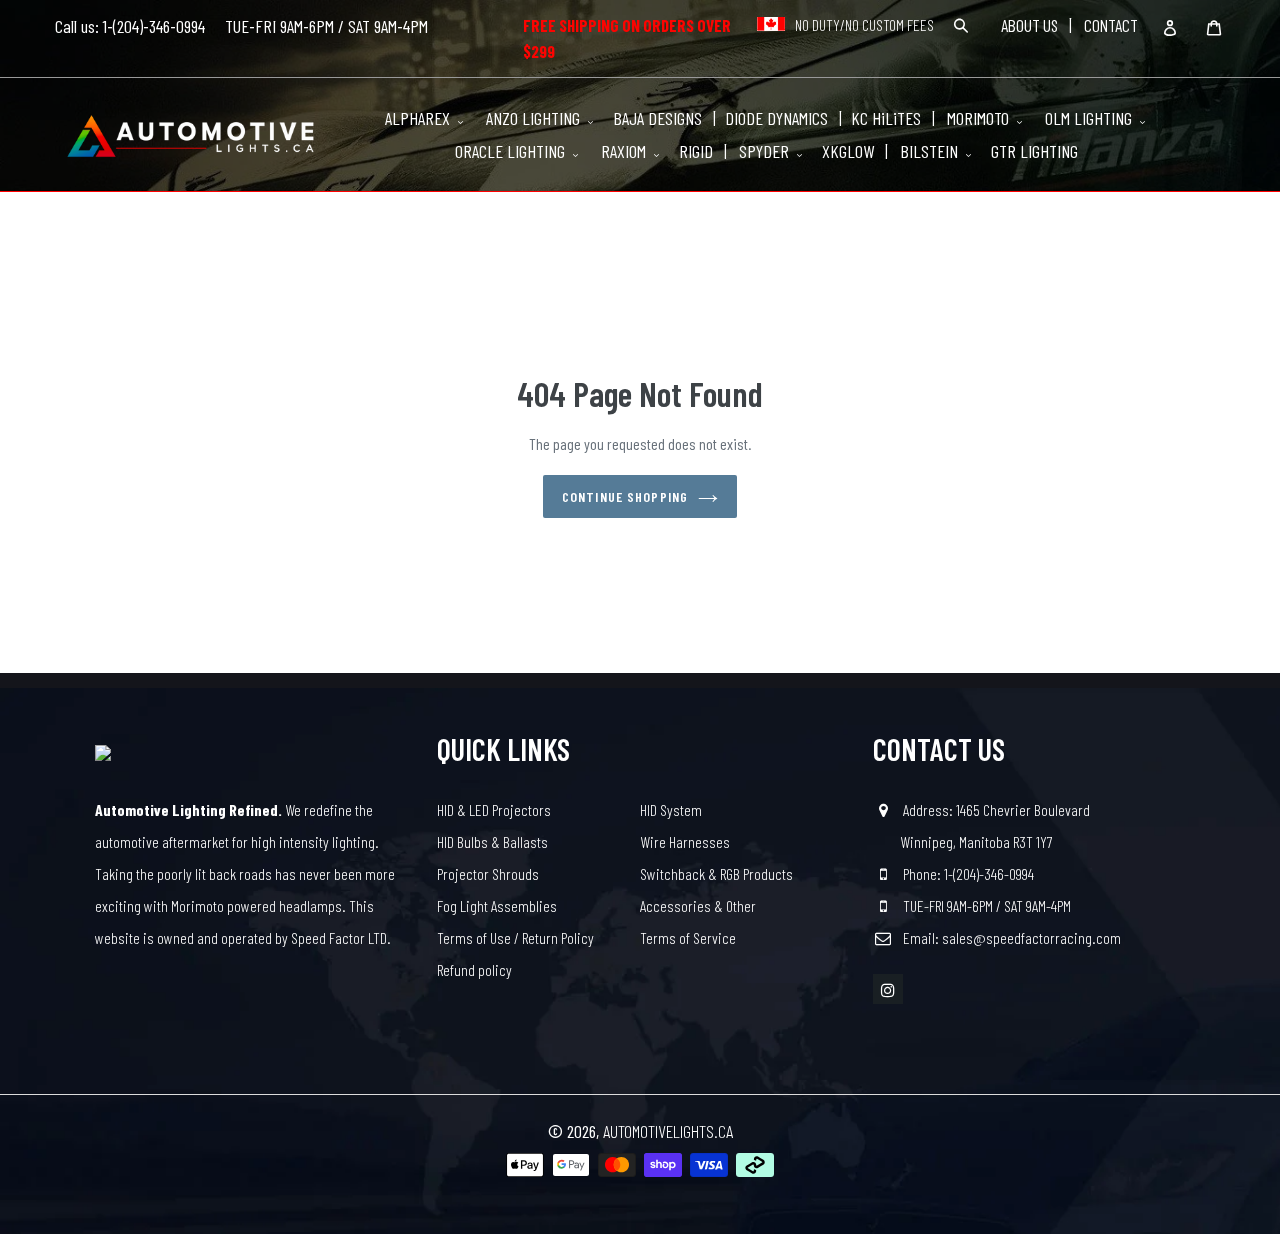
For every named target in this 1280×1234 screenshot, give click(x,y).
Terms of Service (688, 937)
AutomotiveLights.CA (668, 1131)
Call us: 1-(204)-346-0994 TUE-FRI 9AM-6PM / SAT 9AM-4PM (241, 26)
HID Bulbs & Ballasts (492, 841)
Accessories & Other (698, 905)
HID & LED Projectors (494, 809)
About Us (1029, 25)
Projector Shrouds (488, 873)
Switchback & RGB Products (716, 873)
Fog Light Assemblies (497, 905)
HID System (671, 809)
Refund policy (474, 969)
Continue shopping (625, 496)
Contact (1111, 25)
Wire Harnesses (685, 841)
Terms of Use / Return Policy (515, 937)
